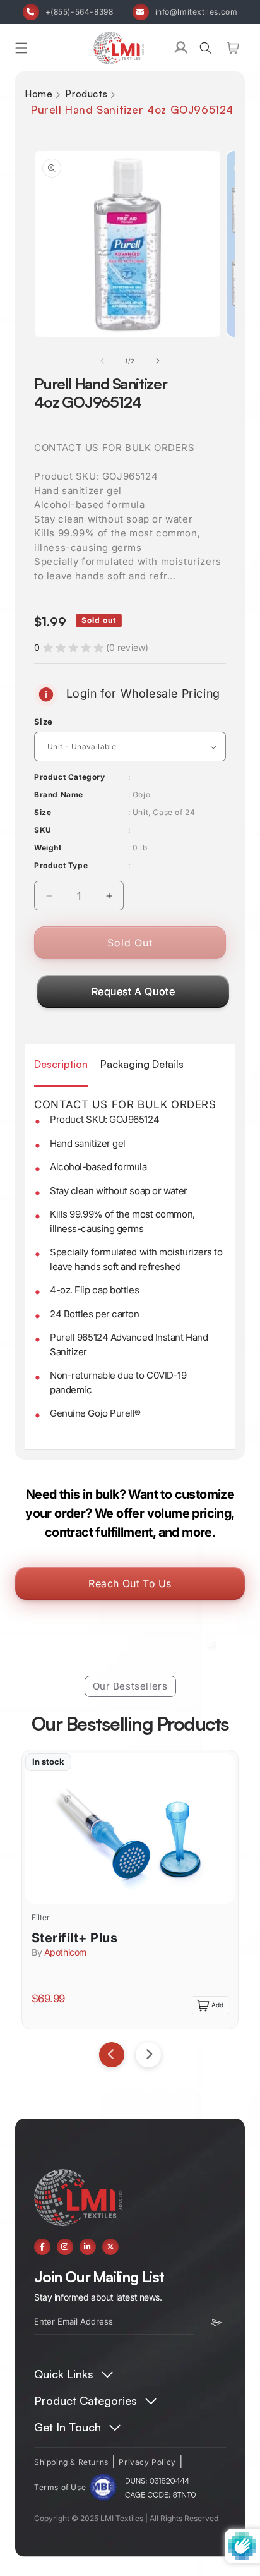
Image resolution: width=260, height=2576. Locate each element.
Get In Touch (68, 2427)
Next (148, 2055)
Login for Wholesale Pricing (141, 693)
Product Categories (86, 2400)
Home (38, 94)
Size (44, 722)
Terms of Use (60, 2487)
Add (217, 2005)
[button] (21, 48)
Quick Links (64, 2374)
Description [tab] (61, 1064)
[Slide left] (102, 361)
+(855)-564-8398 (80, 12)
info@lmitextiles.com (197, 12)
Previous (112, 2055)
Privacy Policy (147, 2462)
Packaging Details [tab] (142, 1064)
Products (86, 94)
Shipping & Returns (71, 2462)
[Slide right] (158, 361)
